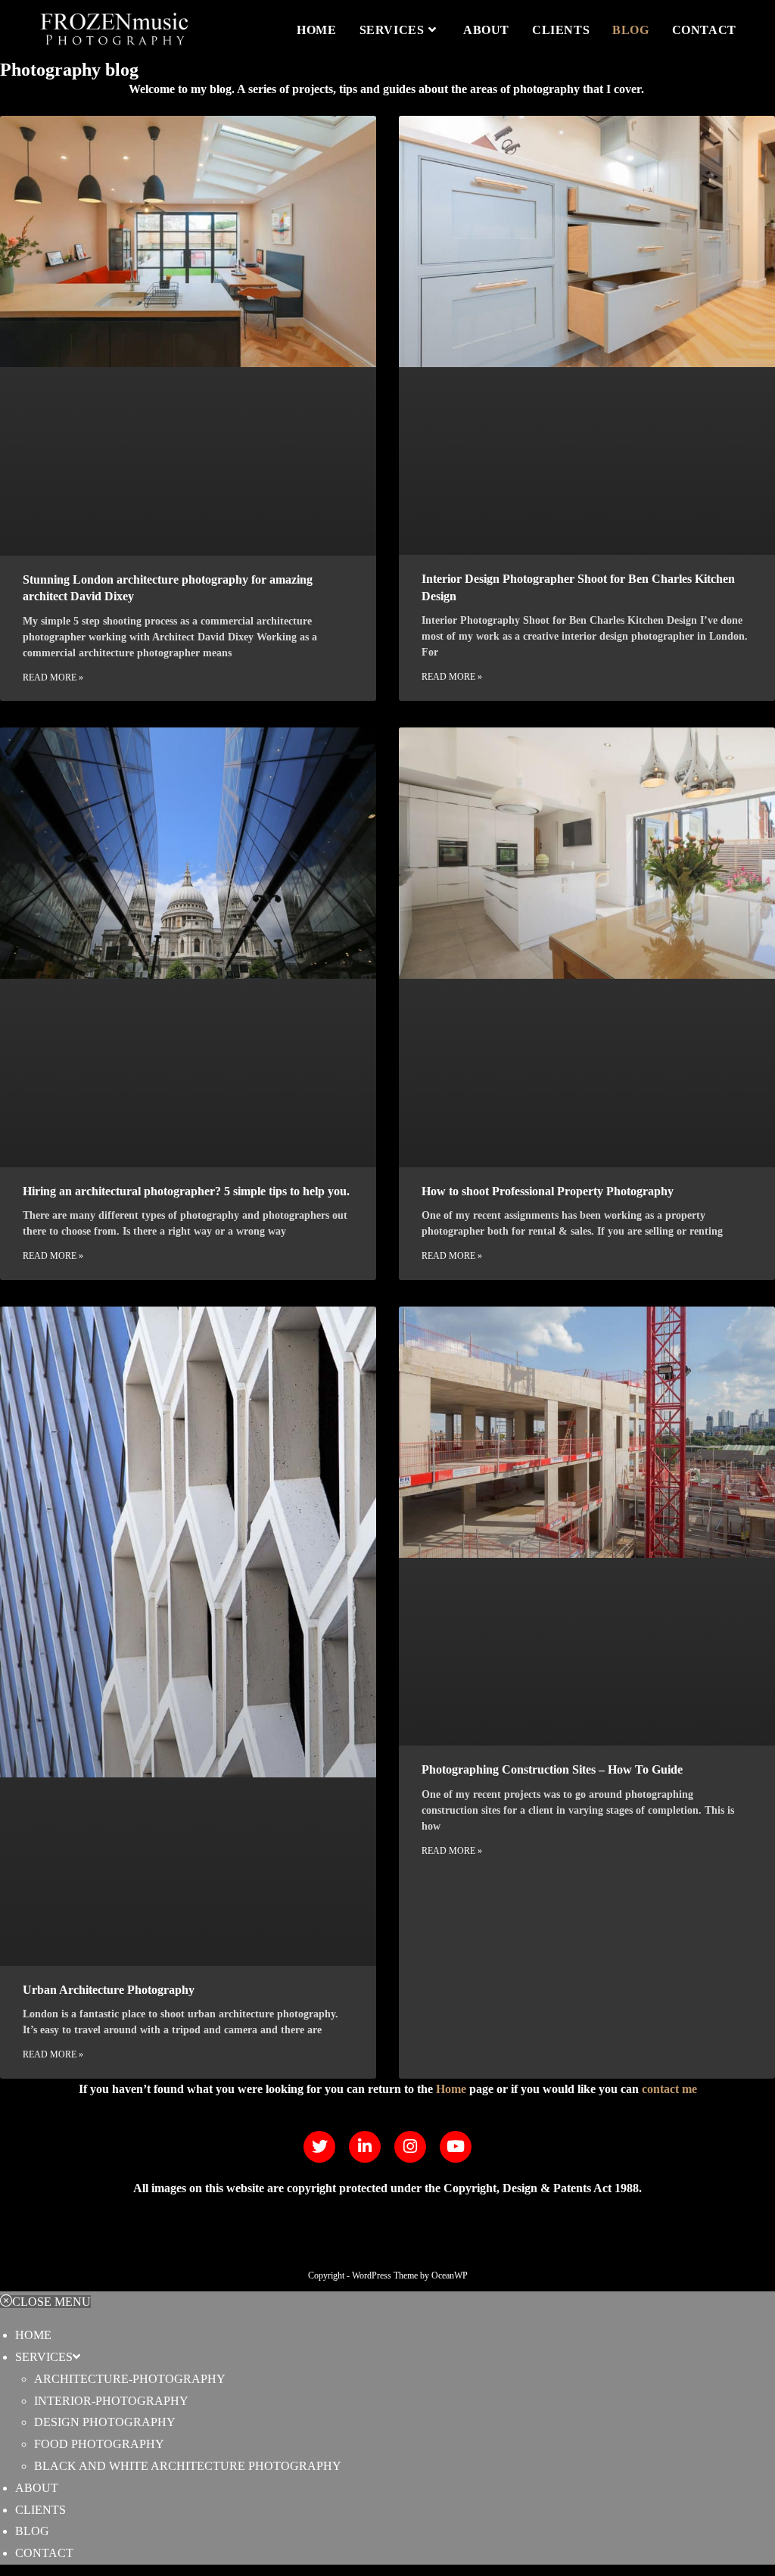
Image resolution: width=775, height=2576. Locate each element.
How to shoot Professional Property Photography (548, 1191)
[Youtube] (456, 2147)
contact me (669, 2089)
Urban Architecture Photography (109, 1990)
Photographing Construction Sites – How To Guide (552, 1769)
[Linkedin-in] (365, 2147)
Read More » (53, 677)
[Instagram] (410, 2147)
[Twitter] (319, 2147)
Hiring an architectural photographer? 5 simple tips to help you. (186, 1191)
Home (451, 2089)
